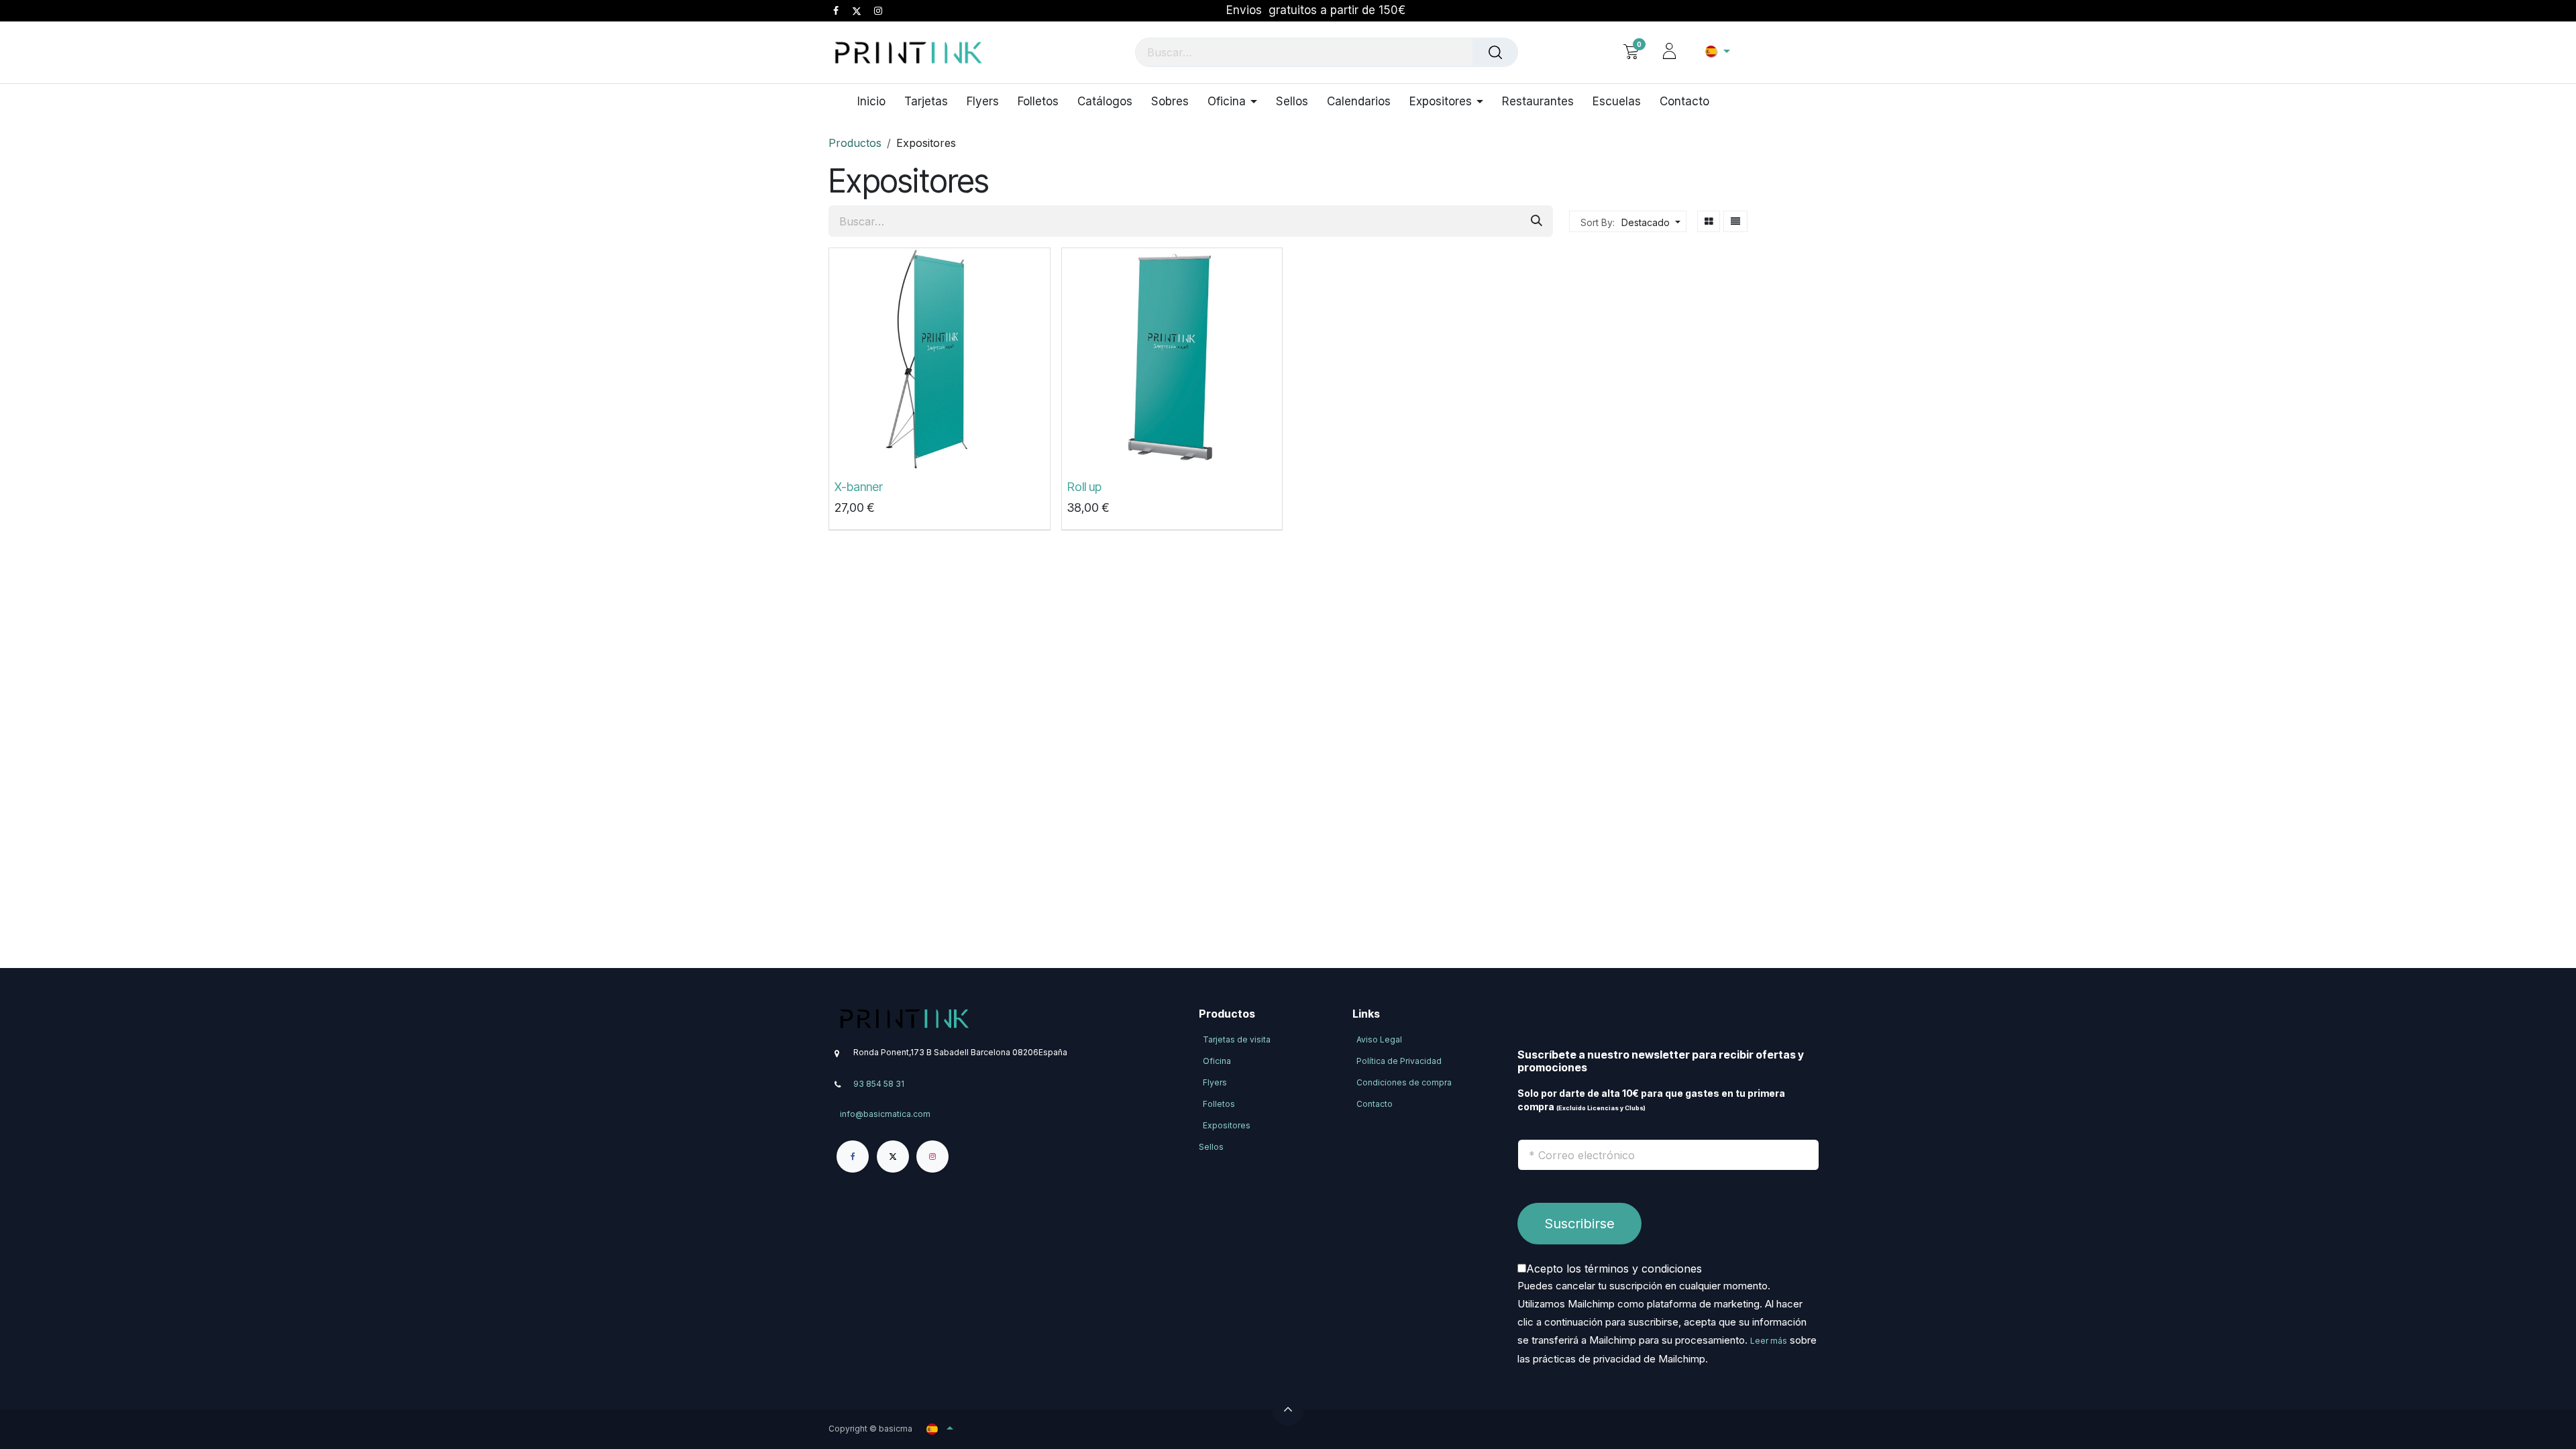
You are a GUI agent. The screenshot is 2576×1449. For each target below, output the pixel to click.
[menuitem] (876, 101)
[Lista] (1735, 221)
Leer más (1769, 1341)
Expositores (1227, 1125)
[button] (1649, 222)
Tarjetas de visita (1237, 1039)
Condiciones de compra (1404, 1082)
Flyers (1215, 1082)
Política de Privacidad (1399, 1061)
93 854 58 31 (879, 1083)
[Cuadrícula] (1709, 221)
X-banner (859, 487)
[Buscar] (1495, 52)
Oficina (1217, 1061)
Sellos (1211, 1147)
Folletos (1219, 1104)
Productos (855, 143)
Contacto (1375, 1104)
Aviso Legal (1379, 1039)
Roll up (1084, 487)
